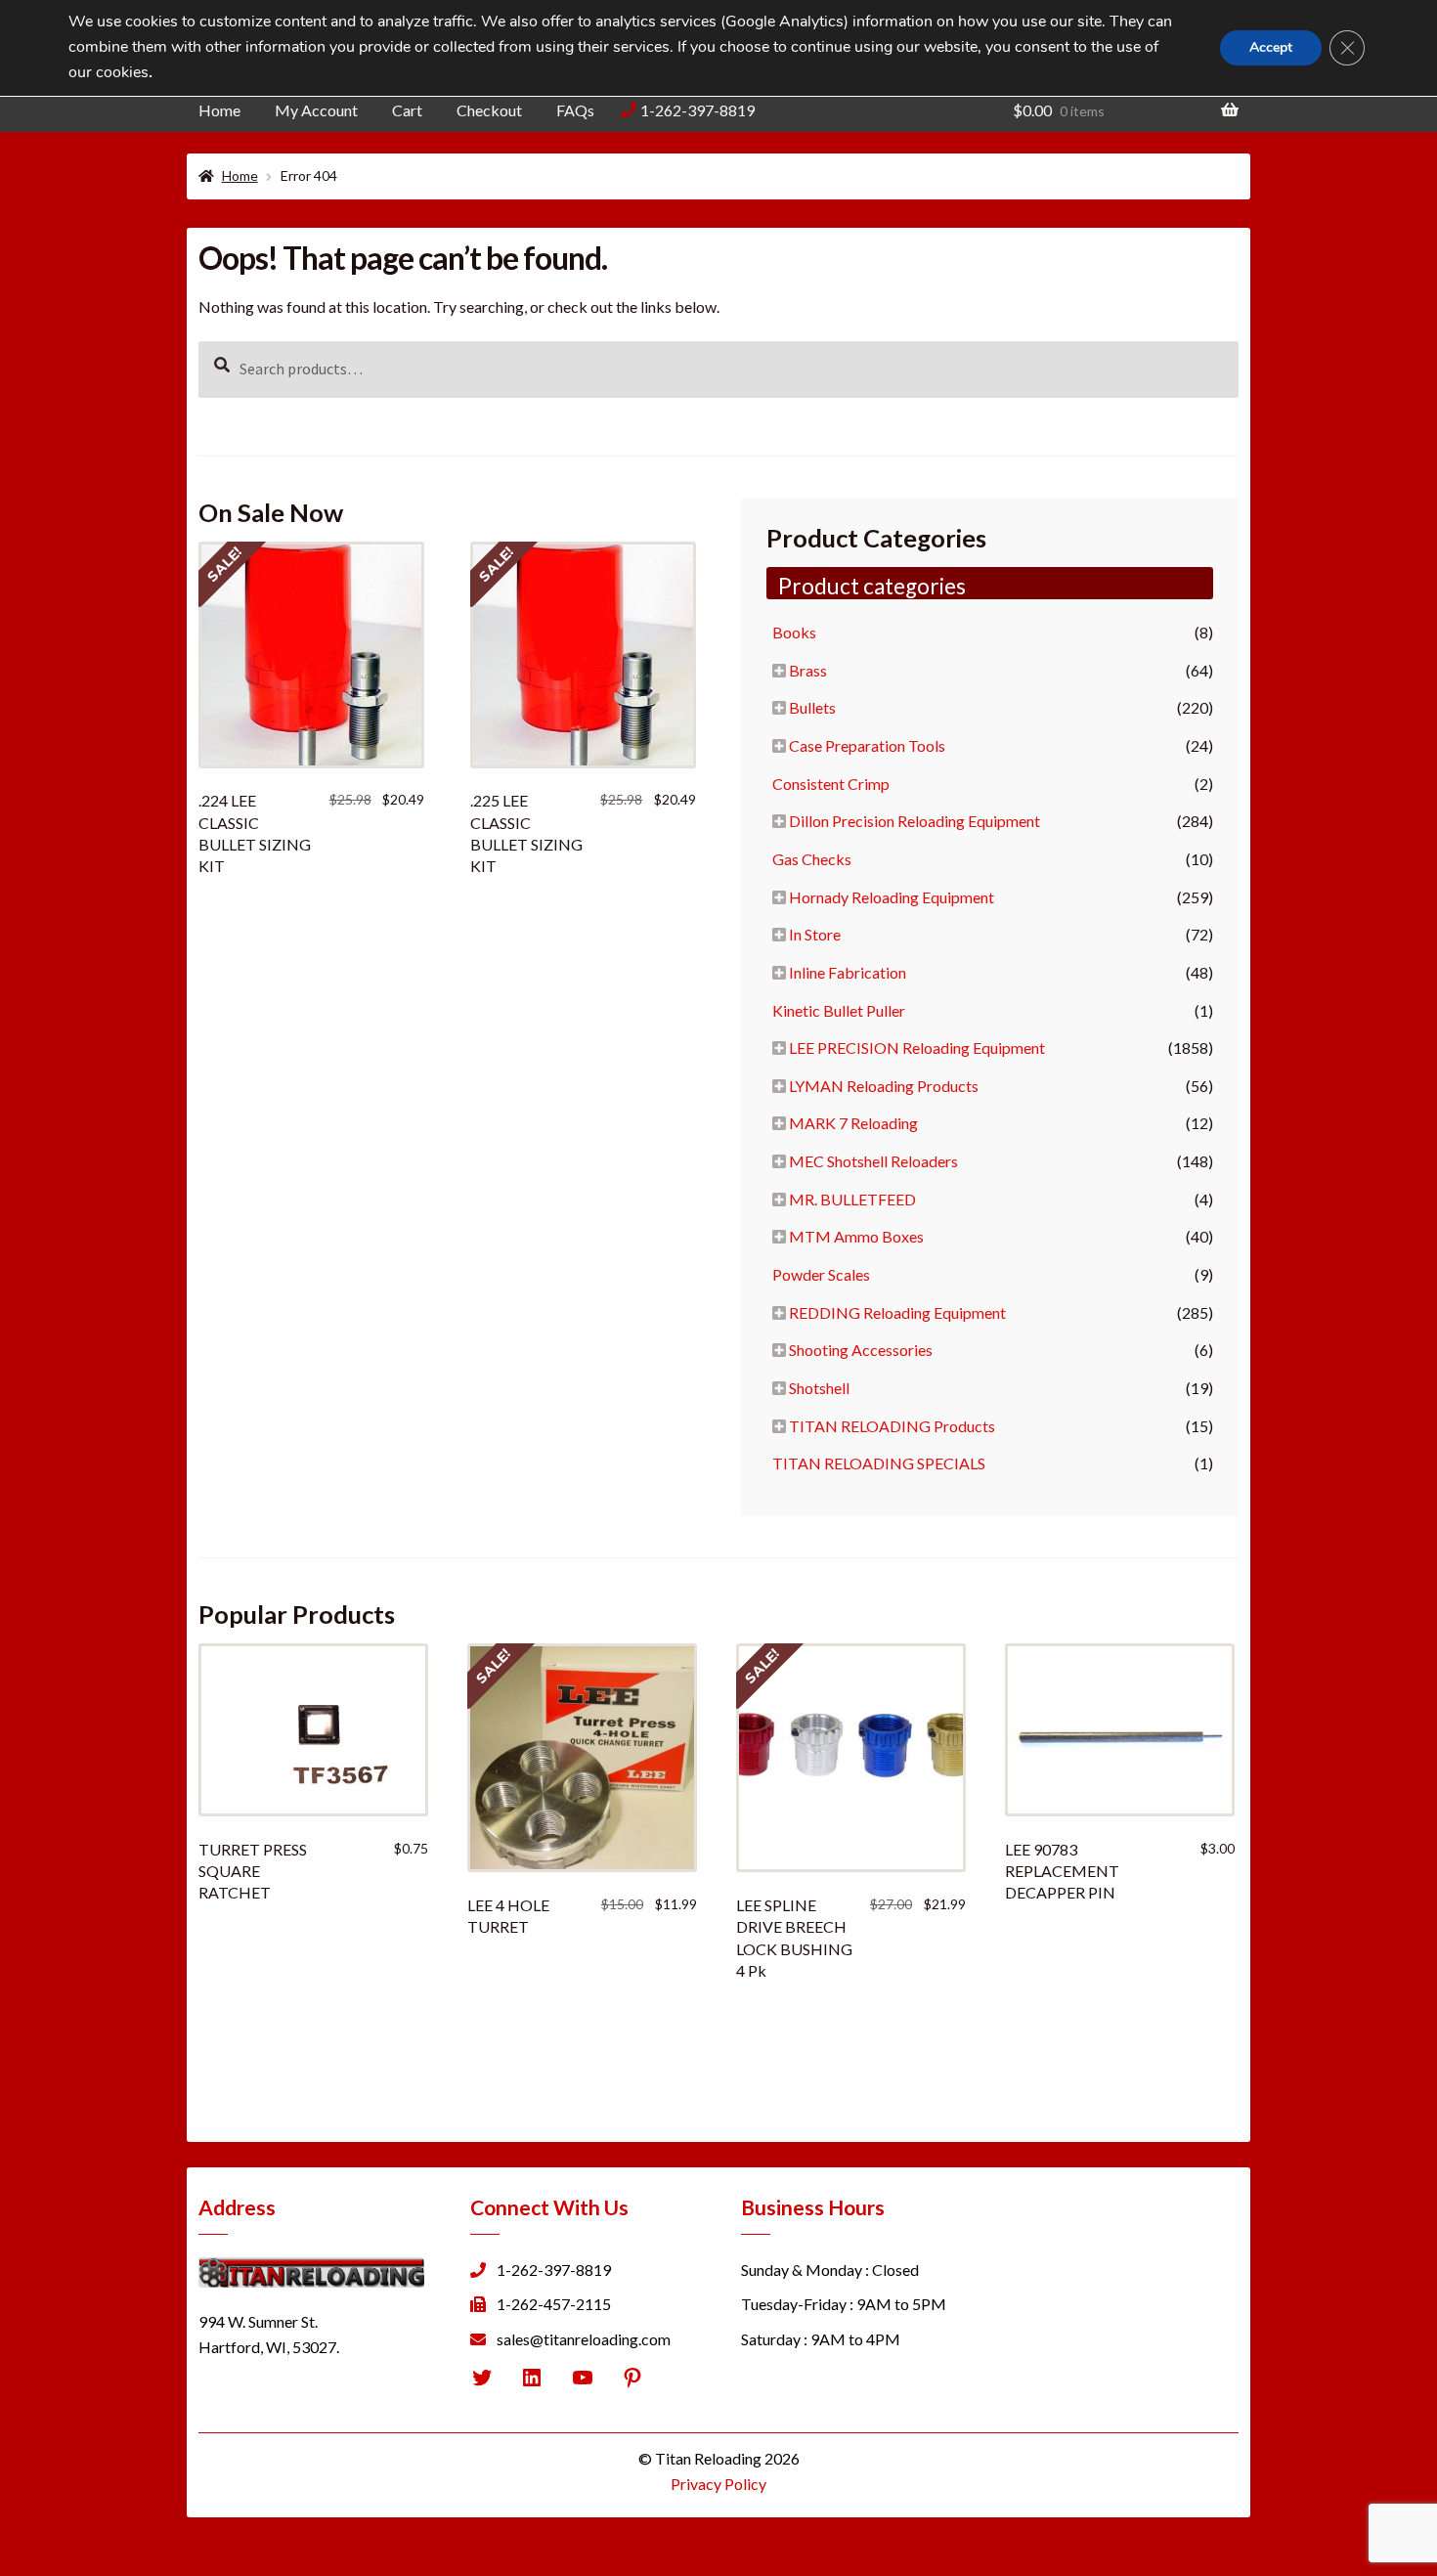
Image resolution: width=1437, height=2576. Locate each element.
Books (794, 632)
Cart (407, 110)
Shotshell (819, 1388)
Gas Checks (812, 859)
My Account (316, 110)
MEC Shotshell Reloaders (873, 1161)
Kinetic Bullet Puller (839, 1010)
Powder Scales (821, 1274)
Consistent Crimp (831, 784)
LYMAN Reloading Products (884, 1086)
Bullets (812, 707)
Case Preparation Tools (867, 745)
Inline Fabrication (848, 972)
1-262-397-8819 (697, 110)
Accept (1271, 47)
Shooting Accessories (861, 1350)
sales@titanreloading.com (584, 2339)
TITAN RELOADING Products (892, 1426)
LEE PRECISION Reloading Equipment (917, 1048)
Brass (808, 670)
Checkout (489, 110)
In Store (815, 934)
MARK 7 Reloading (853, 1123)
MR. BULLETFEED (852, 1199)
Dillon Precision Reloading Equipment (914, 821)
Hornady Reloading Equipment (892, 897)
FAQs (575, 110)
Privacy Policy (718, 2484)
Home (219, 110)
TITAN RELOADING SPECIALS (879, 1463)
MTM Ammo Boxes (856, 1236)
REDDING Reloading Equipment (897, 1312)
